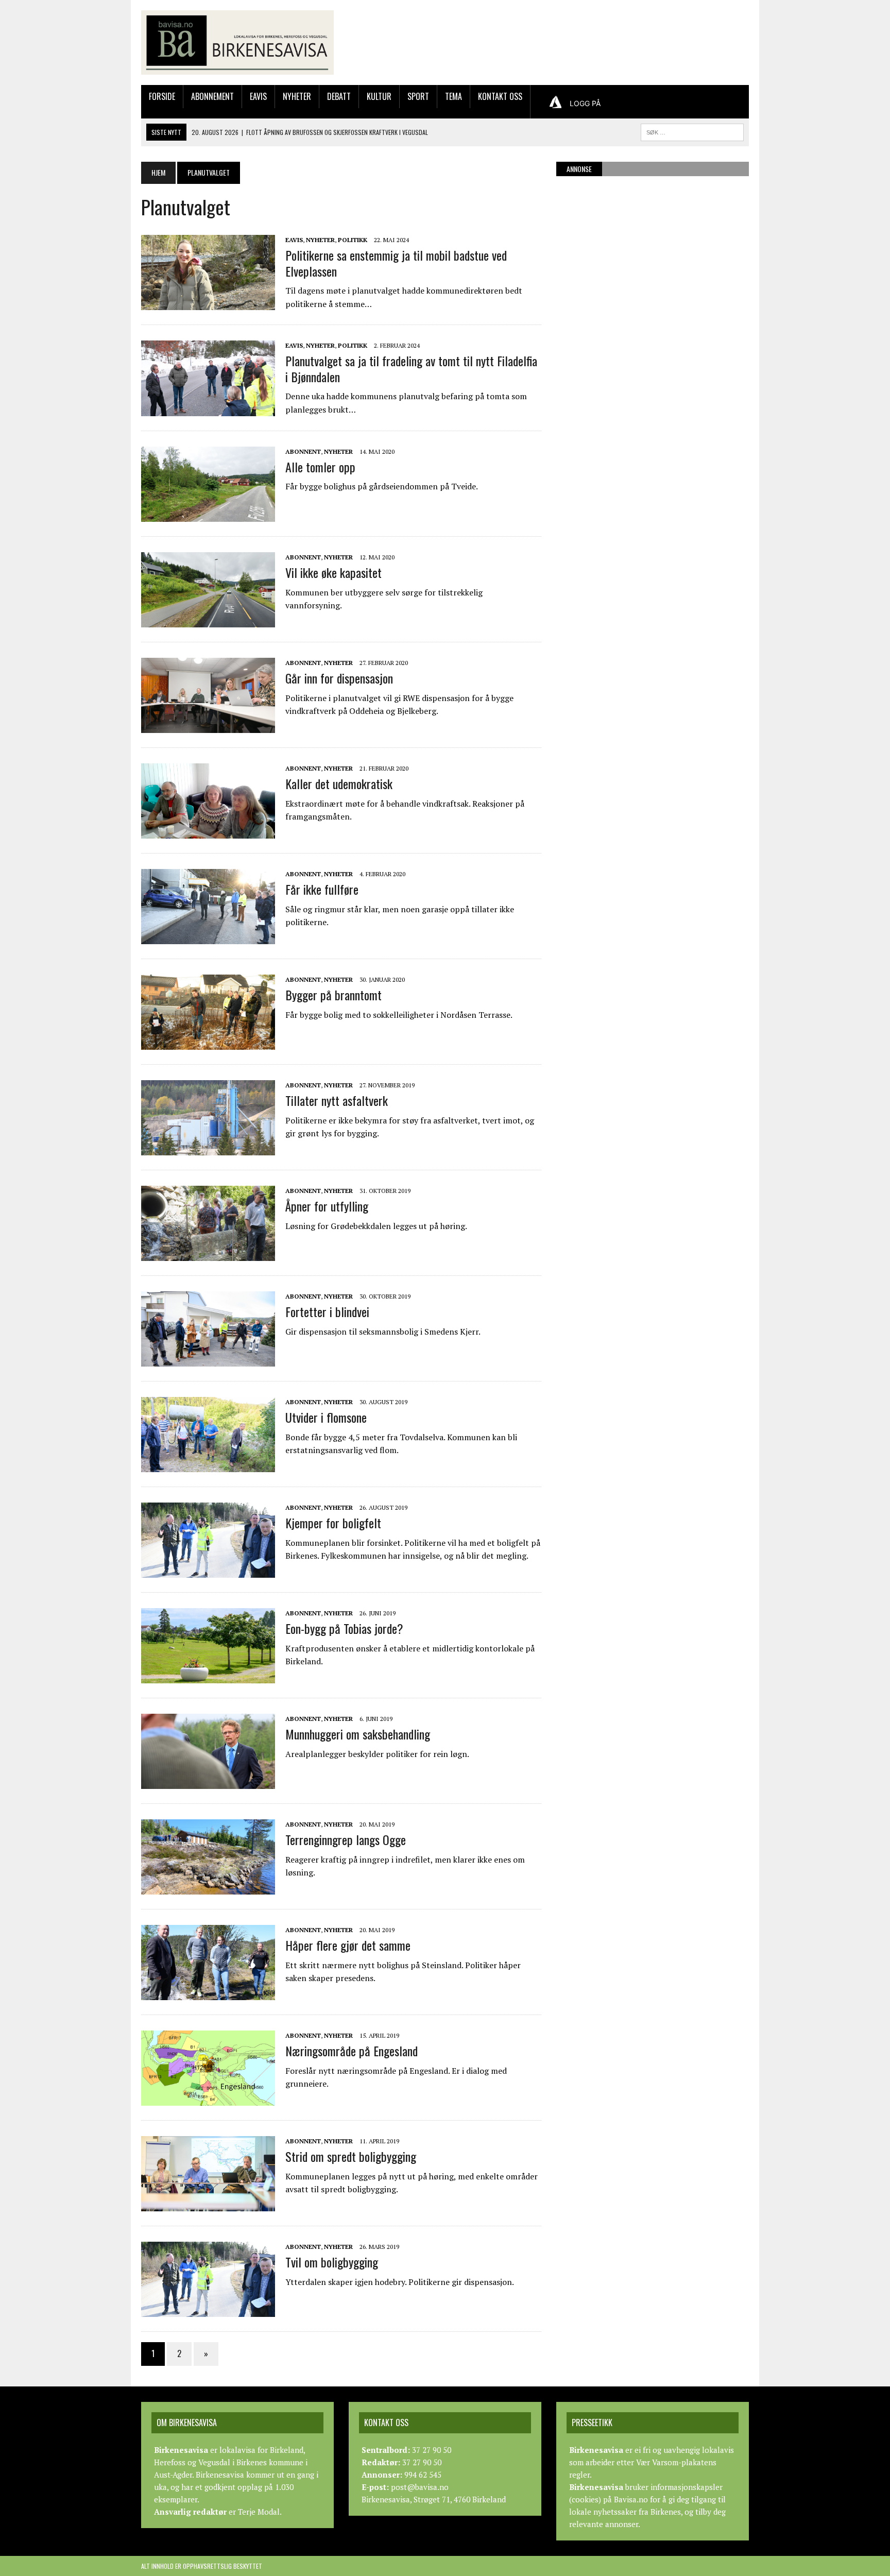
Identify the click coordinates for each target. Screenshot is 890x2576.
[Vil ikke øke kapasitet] (208, 621)
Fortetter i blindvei (327, 1311)
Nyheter (297, 96)
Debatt (339, 96)
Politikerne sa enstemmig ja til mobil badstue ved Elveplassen (396, 263)
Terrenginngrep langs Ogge (346, 1839)
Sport (418, 96)
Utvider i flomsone (326, 1417)
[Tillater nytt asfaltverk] (208, 1149)
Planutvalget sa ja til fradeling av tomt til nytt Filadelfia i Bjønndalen (411, 369)
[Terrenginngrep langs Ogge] (208, 1888)
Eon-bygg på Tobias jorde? (344, 1628)
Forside (162, 96)
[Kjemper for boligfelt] (208, 1571)
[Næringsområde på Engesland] (208, 2099)
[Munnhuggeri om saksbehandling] (208, 1782)
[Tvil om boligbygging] (208, 2310)
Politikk (353, 240)
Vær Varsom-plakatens (676, 2462)
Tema (453, 96)
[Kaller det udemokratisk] (208, 832)
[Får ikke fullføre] (208, 937)
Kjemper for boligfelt (333, 1523)
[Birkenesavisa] (237, 42)
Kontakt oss (500, 96)
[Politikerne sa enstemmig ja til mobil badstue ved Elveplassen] (208, 303)
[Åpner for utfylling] (208, 1254)
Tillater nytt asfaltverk (337, 1100)
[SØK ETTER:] (692, 131)
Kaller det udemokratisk (339, 783)
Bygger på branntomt (333, 995)
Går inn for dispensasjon (339, 678)
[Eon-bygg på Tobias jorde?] (208, 1677)
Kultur (379, 96)
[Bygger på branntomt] (208, 1043)
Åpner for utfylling (327, 1206)
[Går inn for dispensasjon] (208, 726)
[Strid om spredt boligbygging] (208, 2205)
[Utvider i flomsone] (208, 1465)
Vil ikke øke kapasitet (333, 572)
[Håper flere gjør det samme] (208, 1993)
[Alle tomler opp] (208, 515)
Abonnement (212, 96)
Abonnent (303, 451)
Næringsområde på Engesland (352, 2051)
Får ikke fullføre (322, 889)
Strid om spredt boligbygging (351, 2156)
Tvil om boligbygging (332, 2262)
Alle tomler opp (320, 467)
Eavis (258, 96)
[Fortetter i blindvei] (208, 1360)
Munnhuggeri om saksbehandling (358, 1734)
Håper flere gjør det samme (348, 1945)
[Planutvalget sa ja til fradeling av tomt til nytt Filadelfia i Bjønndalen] (208, 409)
